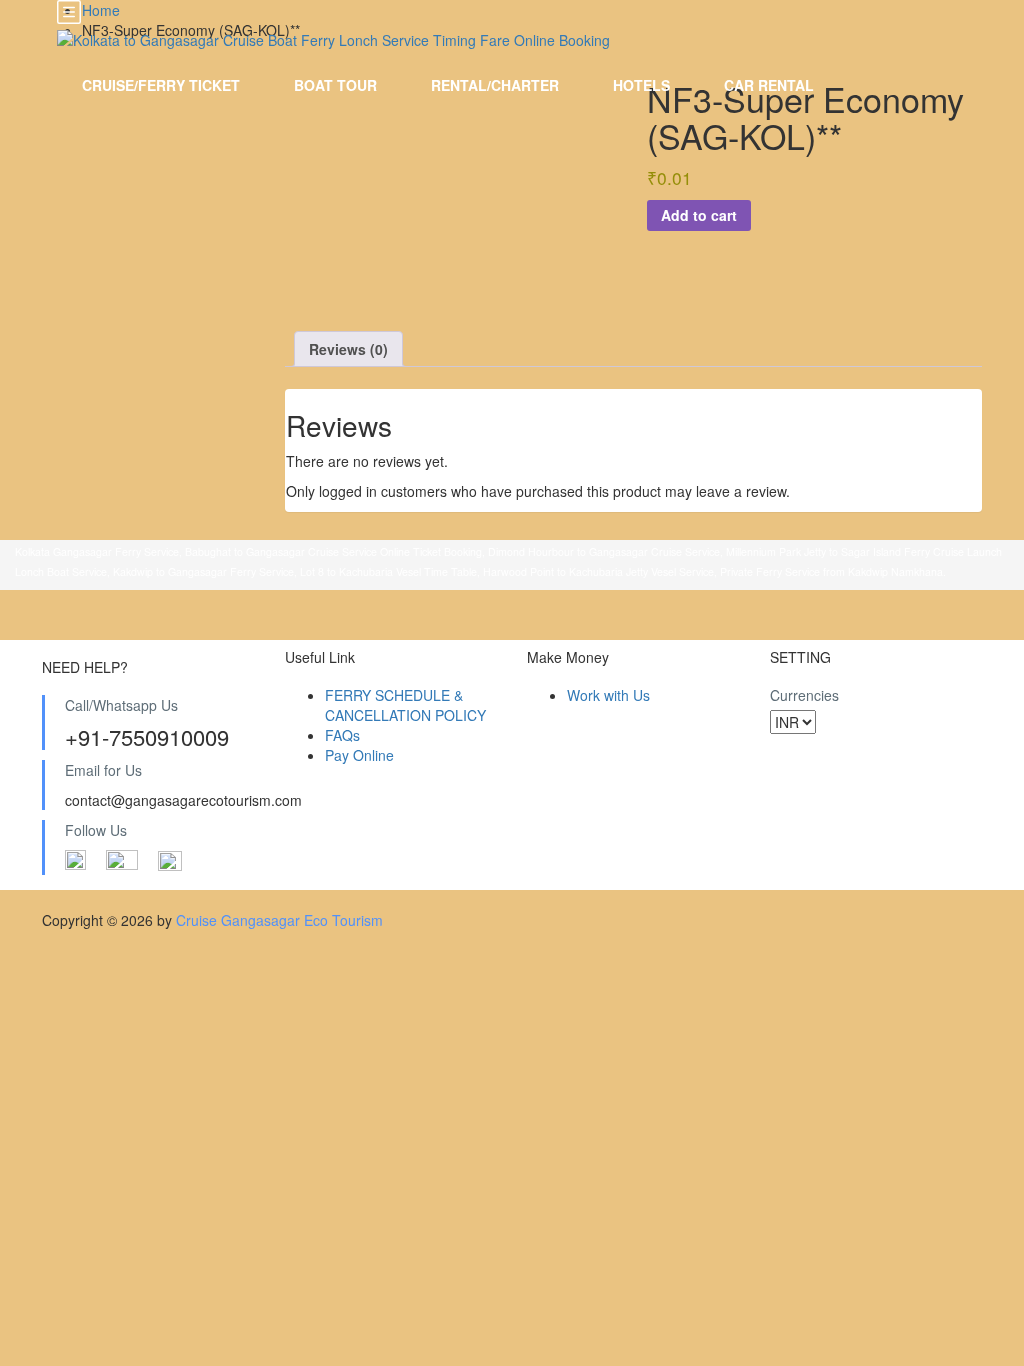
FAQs (342, 735)
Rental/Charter (495, 85)
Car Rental (769, 85)
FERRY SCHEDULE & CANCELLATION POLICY (405, 705)
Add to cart (699, 215)
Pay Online (359, 755)
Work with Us (608, 695)
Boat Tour (335, 85)
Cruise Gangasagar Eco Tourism (279, 920)
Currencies (804, 695)
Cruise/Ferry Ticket (161, 85)
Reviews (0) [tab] (348, 349)
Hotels (641, 85)
